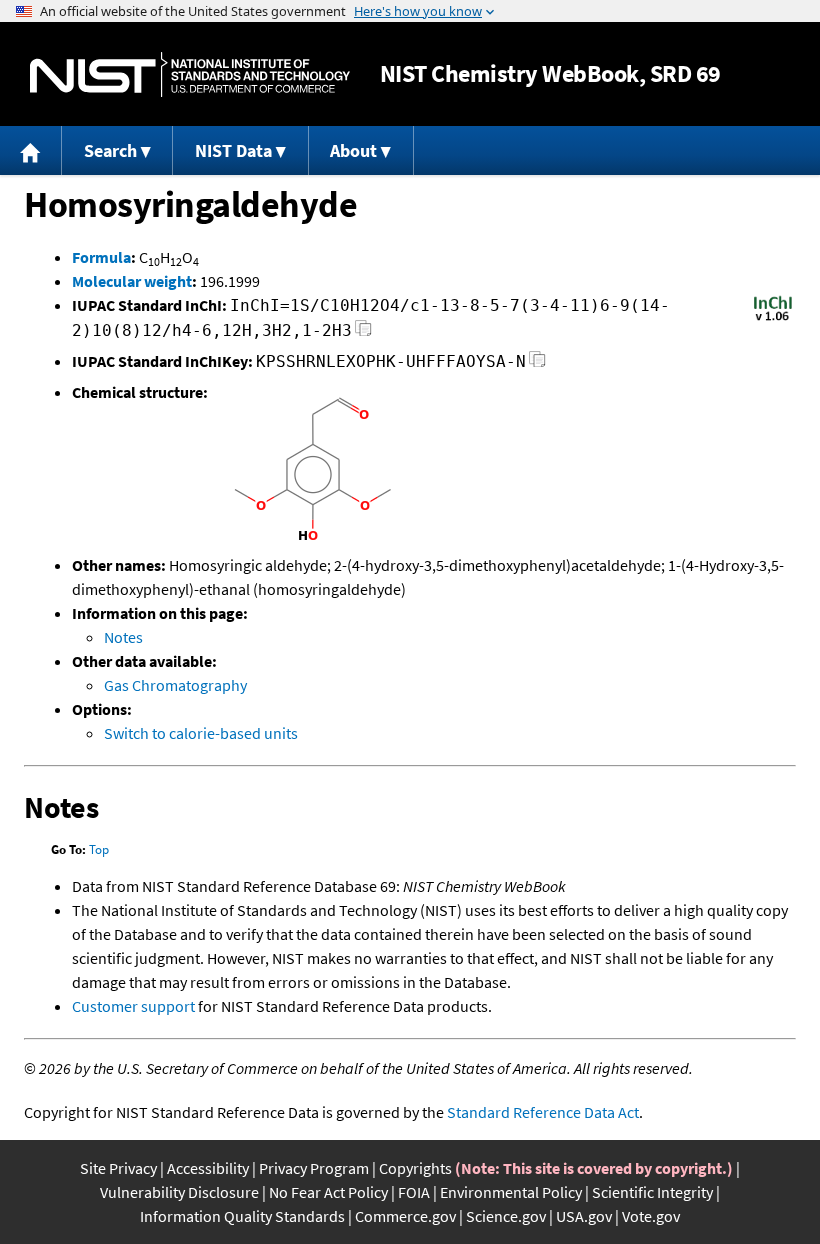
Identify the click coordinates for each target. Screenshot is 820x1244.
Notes (123, 637)
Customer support (133, 1006)
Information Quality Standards (242, 1216)
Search (110, 150)
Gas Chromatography (175, 685)
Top (99, 849)
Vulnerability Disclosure (179, 1192)
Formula (101, 257)
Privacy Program (314, 1168)
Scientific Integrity (652, 1192)
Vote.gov (651, 1216)
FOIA (414, 1192)
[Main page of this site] (31, 150)
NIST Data (233, 150)
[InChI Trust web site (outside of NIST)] (773, 319)
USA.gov (584, 1216)
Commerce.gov (405, 1216)
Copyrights (415, 1168)
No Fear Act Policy (328, 1192)
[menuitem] (31, 150)
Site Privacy (118, 1168)
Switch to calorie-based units (201, 733)
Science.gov (506, 1216)
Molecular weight (132, 281)
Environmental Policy (511, 1192)
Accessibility (208, 1168)
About (353, 150)
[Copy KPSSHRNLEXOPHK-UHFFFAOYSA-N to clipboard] (537, 364)
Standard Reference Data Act (543, 1112)
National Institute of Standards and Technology (190, 74)
